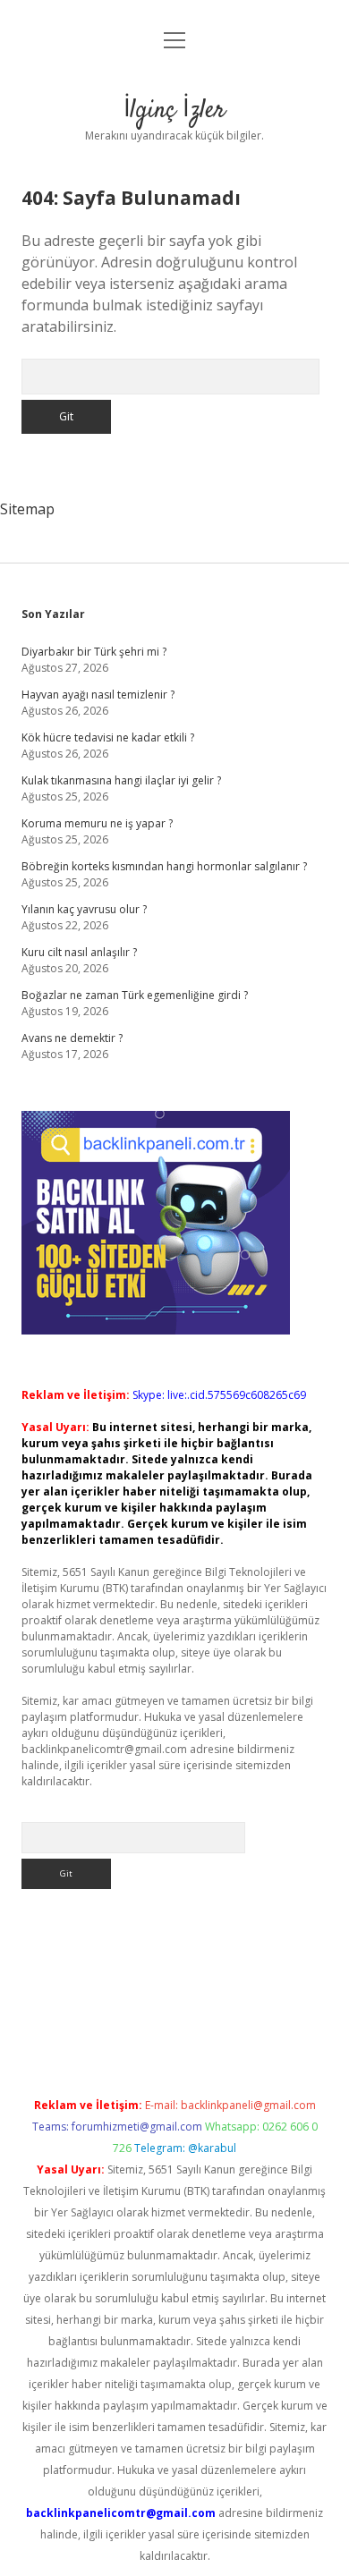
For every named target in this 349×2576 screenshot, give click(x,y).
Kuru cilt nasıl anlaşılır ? (79, 952)
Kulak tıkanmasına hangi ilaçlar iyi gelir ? (121, 780)
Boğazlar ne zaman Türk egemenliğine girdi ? (135, 995)
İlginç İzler (174, 111)
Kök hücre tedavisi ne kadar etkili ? (108, 737)
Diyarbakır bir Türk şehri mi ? (94, 652)
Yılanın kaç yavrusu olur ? (84, 909)
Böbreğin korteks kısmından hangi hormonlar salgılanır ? (164, 866)
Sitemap (27, 509)
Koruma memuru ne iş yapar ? (97, 823)
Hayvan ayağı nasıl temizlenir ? (98, 695)
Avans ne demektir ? (72, 1038)
